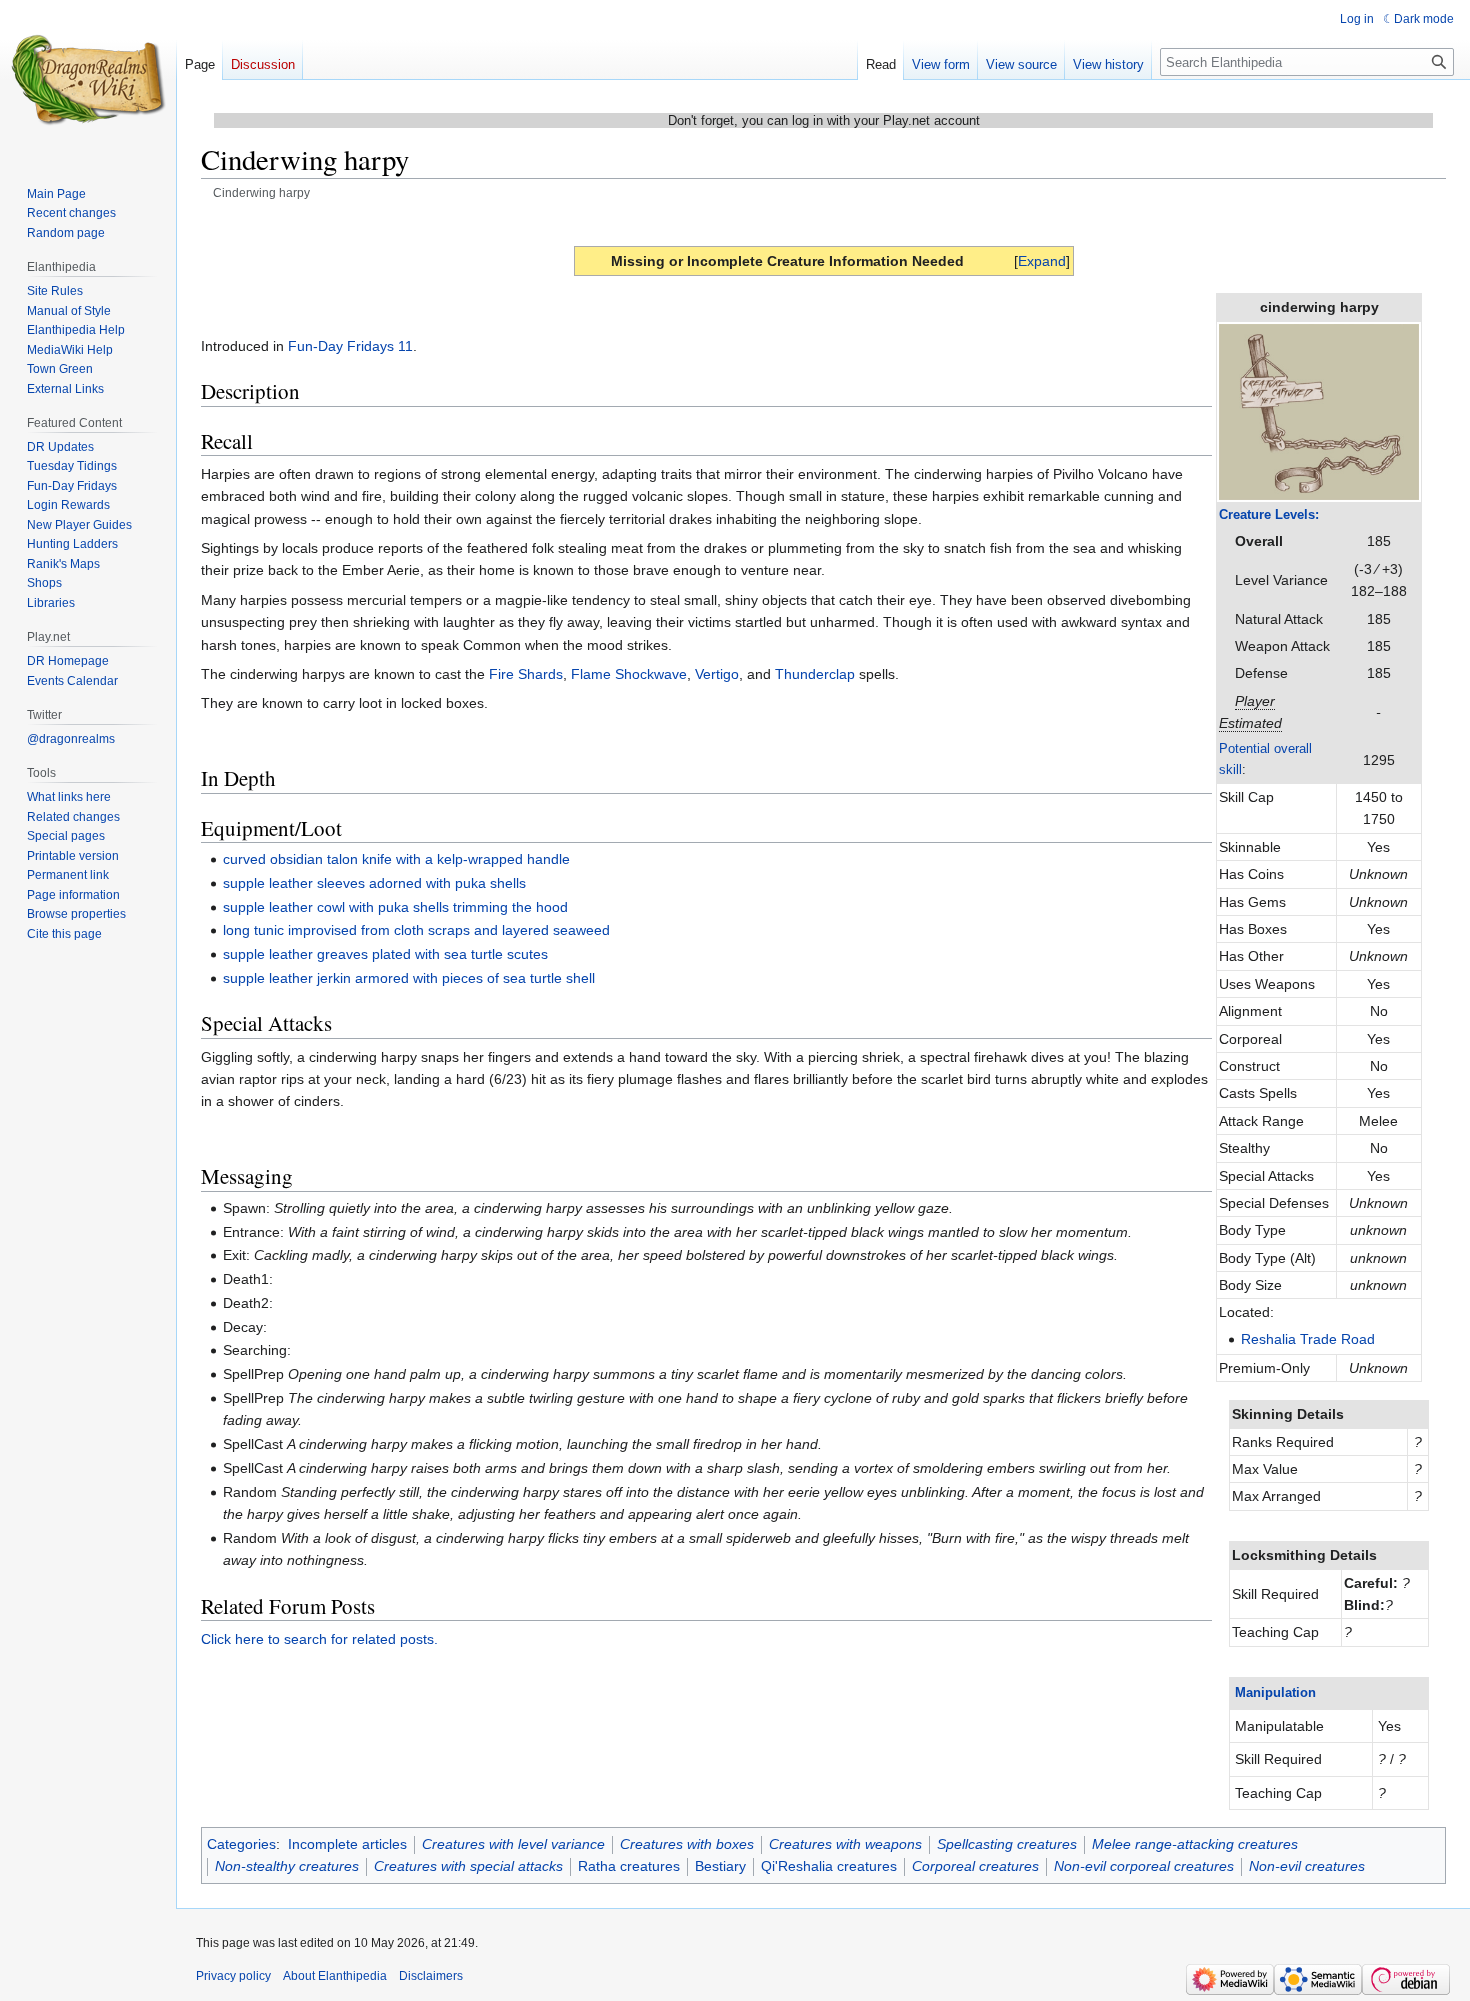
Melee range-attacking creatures (1195, 1844)
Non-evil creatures (1307, 1866)
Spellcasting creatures (1007, 1844)
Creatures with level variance (513, 1844)
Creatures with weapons (845, 1844)
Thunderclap (815, 674)
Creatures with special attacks (468, 1866)
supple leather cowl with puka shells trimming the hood (395, 907)
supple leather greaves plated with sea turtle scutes (385, 954)
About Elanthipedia (335, 1976)
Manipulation (1275, 1692)
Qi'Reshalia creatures (829, 1866)
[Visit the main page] (88, 80)
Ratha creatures (629, 1866)
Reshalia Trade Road (1308, 1339)
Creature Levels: (1269, 514)
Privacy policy (233, 1976)
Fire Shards (526, 674)
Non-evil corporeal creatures (1144, 1866)
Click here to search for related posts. (319, 1639)
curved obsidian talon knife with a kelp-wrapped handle (396, 859)
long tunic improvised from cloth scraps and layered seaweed (416, 930)
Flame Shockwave (629, 674)
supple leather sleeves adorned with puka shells (374, 883)
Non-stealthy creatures (287, 1866)
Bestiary (720, 1866)
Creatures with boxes (687, 1844)
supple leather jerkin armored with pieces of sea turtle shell (409, 978)
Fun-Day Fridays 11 (350, 346)
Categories (241, 1844)
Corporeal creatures (975, 1866)
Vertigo (717, 674)
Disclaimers (431, 1976)
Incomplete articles (347, 1844)
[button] (1042, 261)
